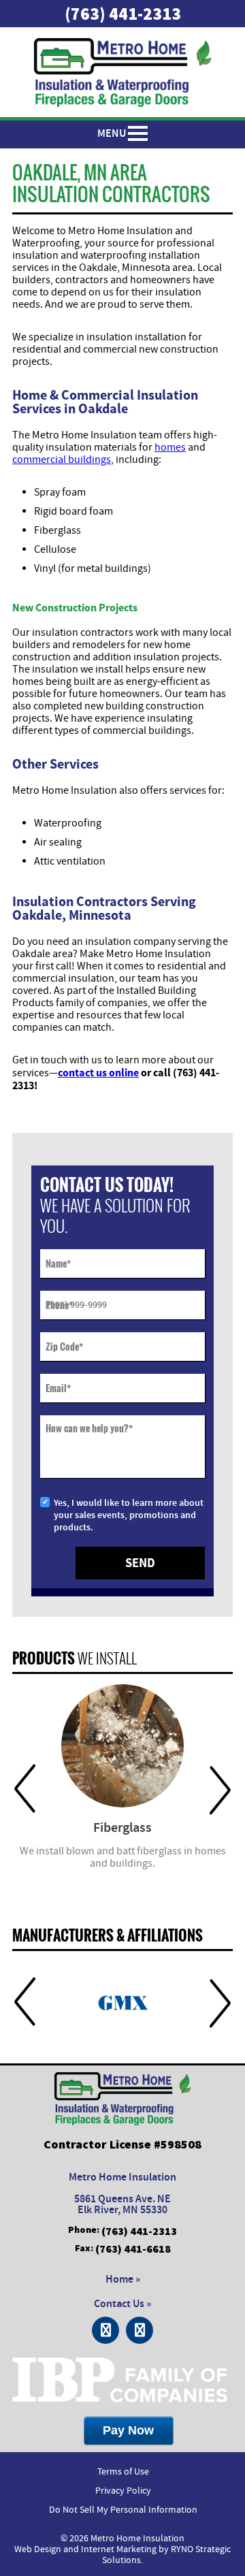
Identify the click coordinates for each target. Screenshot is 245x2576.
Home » (123, 2280)
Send (140, 1563)
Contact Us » (122, 2304)
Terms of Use (123, 2472)
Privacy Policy (123, 2491)
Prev (25, 1789)
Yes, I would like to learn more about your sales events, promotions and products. (129, 1515)
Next (220, 1789)
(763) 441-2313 (123, 14)
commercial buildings (62, 460)
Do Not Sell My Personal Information (123, 2510)
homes (170, 447)
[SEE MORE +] (122, 1746)
